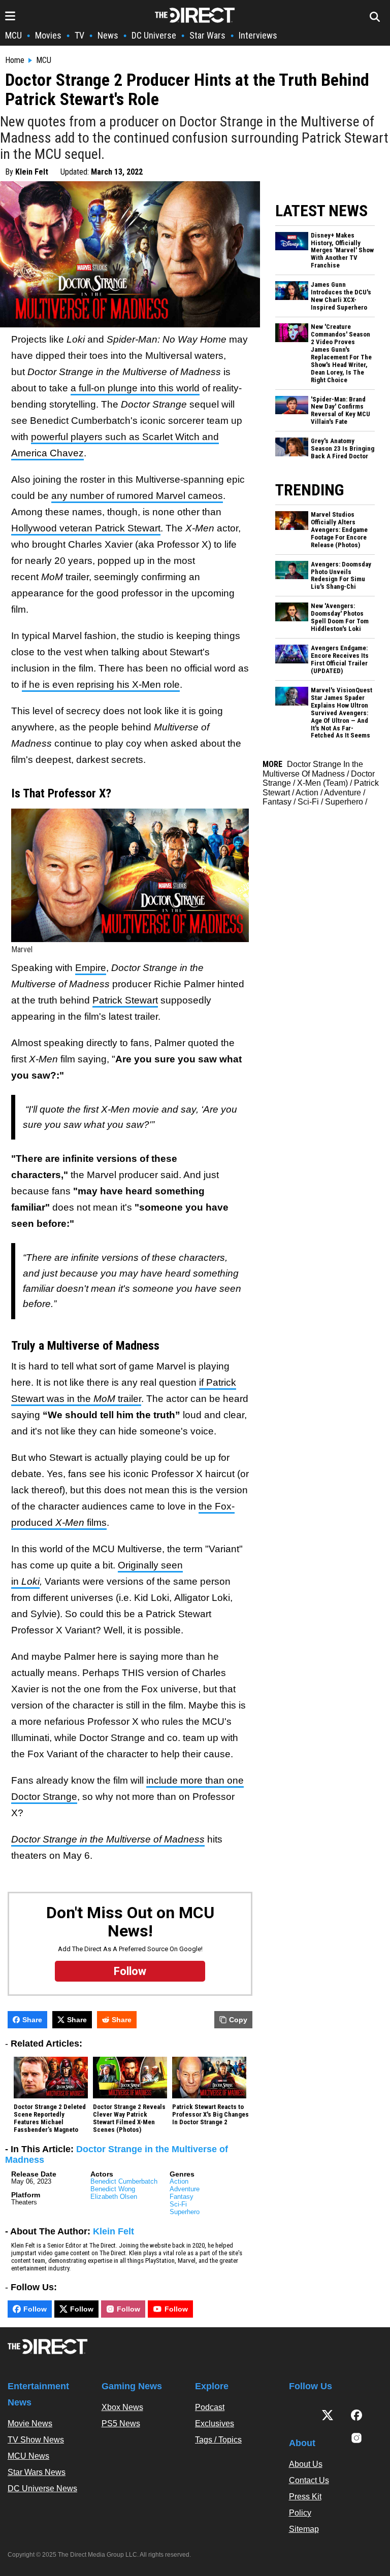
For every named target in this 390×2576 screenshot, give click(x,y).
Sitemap (304, 2529)
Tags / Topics (218, 2440)
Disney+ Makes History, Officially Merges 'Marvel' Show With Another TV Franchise (342, 251)
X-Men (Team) (322, 783)
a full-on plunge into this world (135, 388)
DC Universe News (42, 2488)
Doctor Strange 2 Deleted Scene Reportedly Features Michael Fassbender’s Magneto (50, 2118)
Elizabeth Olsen (114, 2197)
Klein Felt (32, 172)
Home (15, 60)
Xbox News (122, 2407)
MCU (13, 35)
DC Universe (154, 35)
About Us (306, 2464)
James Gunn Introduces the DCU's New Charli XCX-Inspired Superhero (341, 296)
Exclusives (215, 2423)
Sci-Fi (178, 2204)
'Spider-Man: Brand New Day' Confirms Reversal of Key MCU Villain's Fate (340, 411)
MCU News (28, 2456)
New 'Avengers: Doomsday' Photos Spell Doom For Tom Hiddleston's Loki (340, 617)
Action (179, 2181)
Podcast (210, 2407)
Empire (91, 968)
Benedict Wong (113, 2189)
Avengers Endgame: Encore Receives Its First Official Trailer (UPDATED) (340, 660)
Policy (300, 2513)
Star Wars (207, 35)
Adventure (185, 2189)
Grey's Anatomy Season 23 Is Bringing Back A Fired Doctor (343, 449)
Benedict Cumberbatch (124, 2181)
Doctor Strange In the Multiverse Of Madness (313, 769)
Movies (48, 35)
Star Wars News (37, 2472)
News (108, 35)
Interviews (258, 35)
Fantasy (182, 2197)
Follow (35, 2309)
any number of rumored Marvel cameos (137, 496)
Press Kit (305, 2497)
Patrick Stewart (125, 1000)
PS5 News (121, 2423)
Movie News (30, 2423)
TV (79, 35)
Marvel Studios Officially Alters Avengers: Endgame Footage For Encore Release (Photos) (339, 530)
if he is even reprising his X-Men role (101, 684)
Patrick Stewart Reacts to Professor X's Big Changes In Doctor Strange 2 (210, 2115)
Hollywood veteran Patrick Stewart (86, 528)
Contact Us (309, 2480)
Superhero (185, 2212)
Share (32, 2020)
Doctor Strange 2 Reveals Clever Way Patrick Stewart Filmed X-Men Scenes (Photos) (129, 2118)
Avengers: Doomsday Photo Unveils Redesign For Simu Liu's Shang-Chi (341, 576)
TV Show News (36, 2440)
